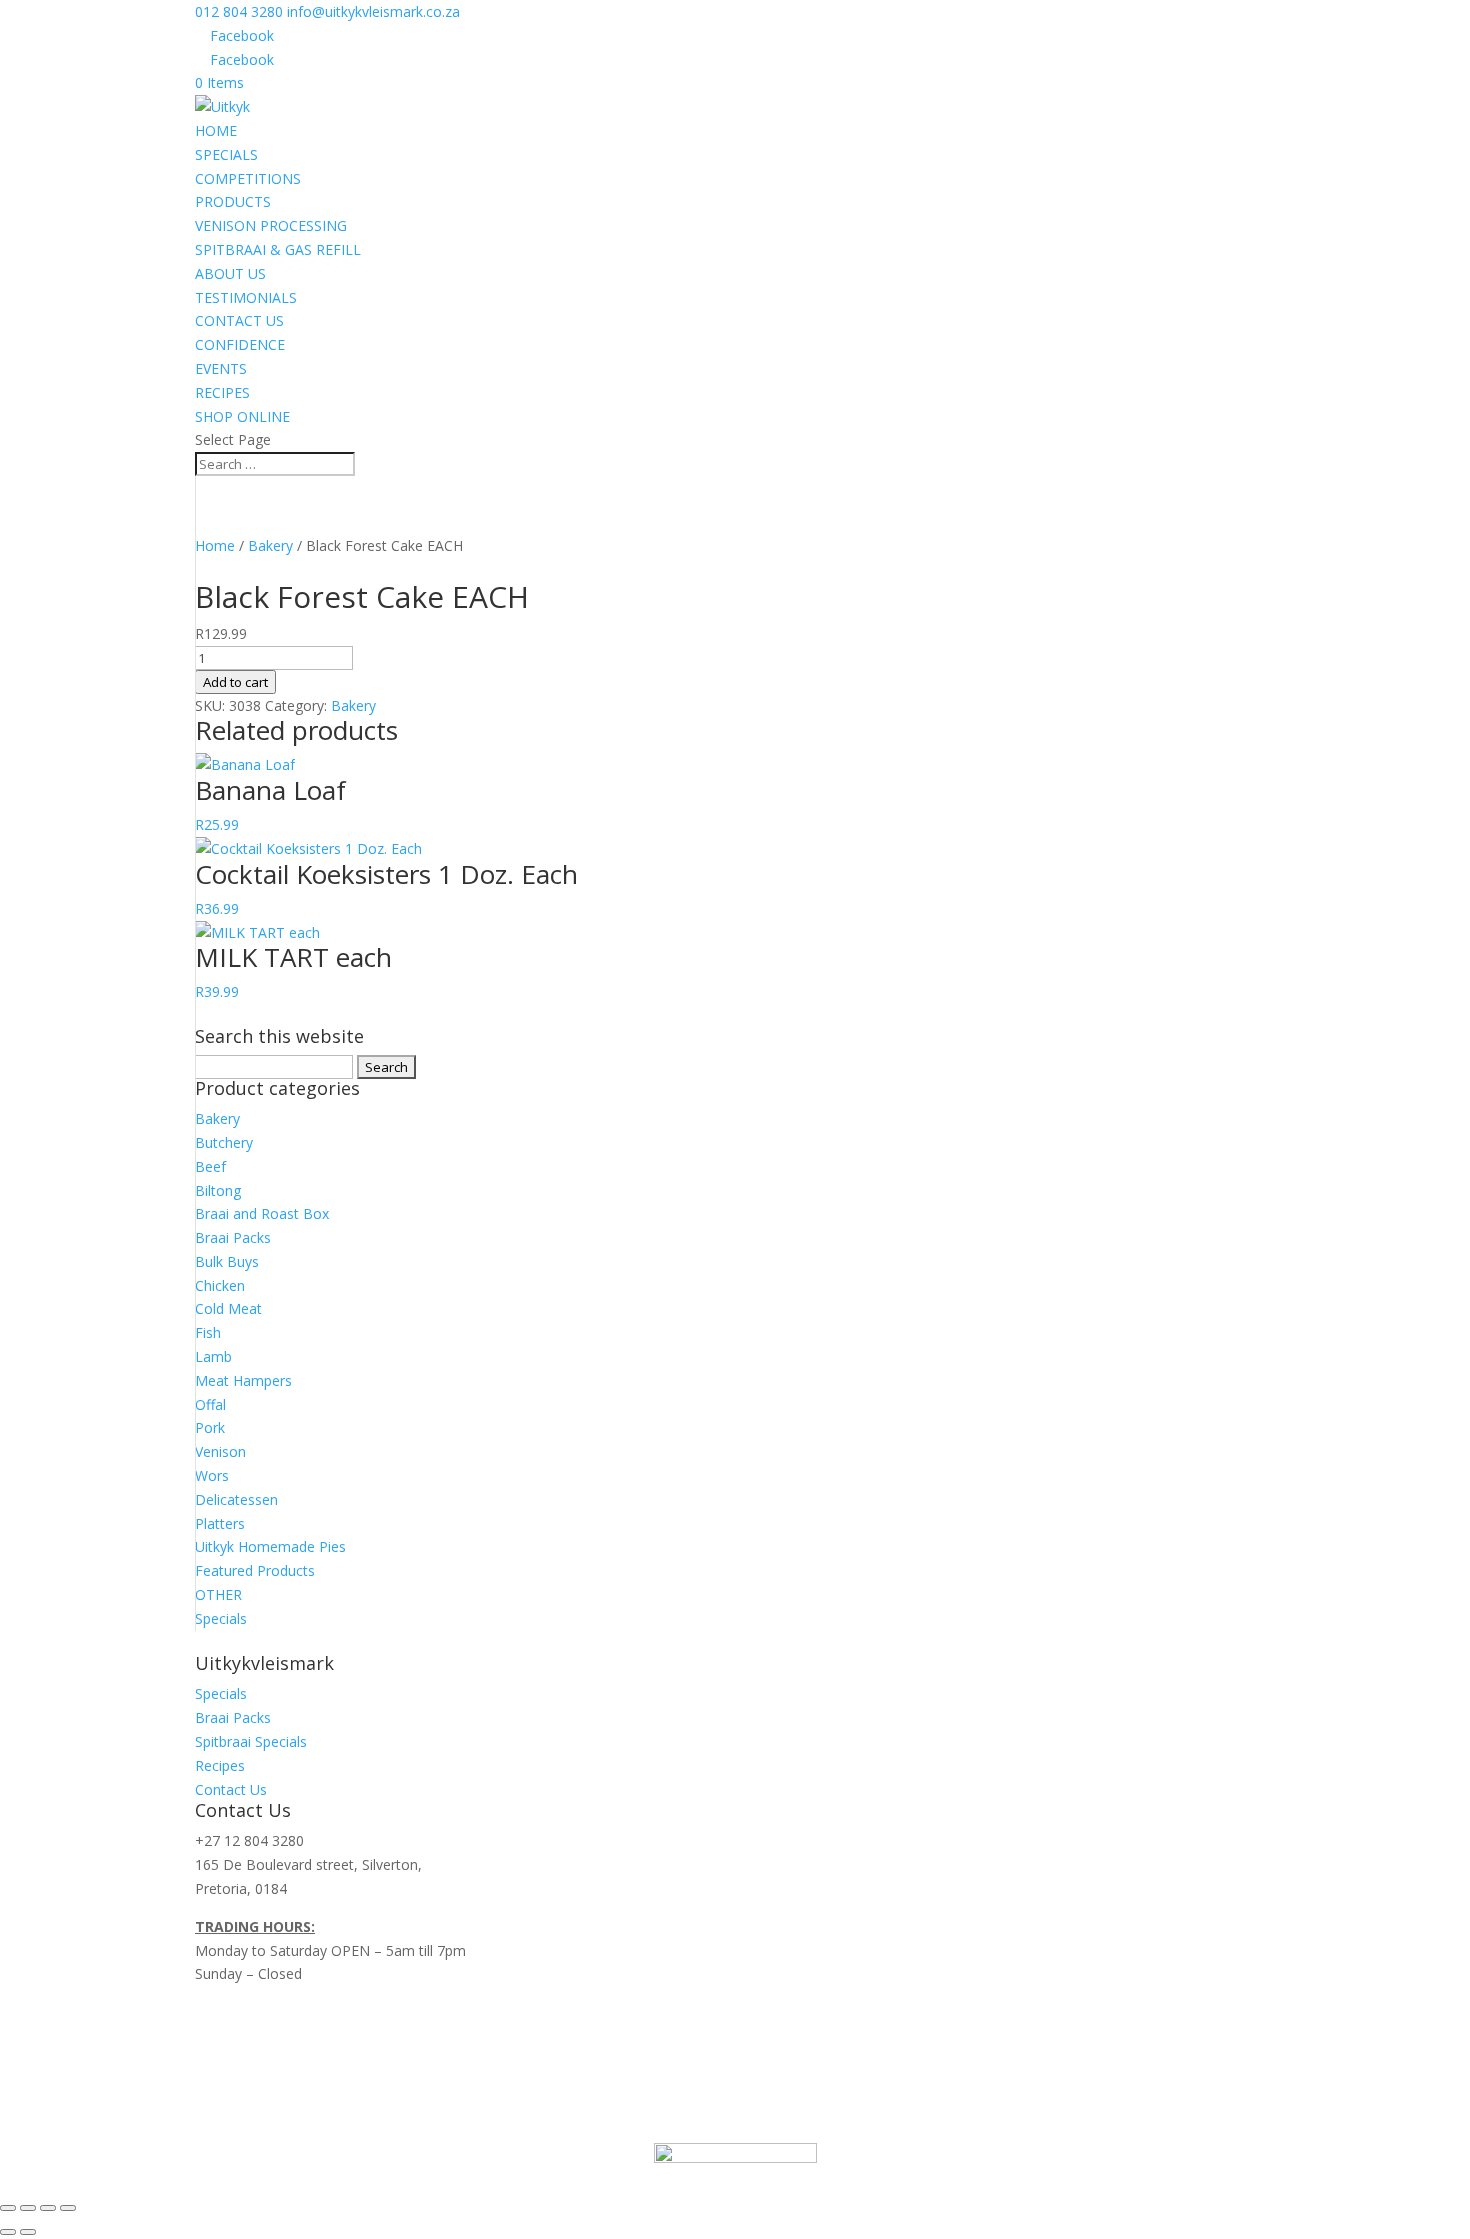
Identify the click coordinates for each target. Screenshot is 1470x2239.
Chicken (220, 1285)
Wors (212, 1475)
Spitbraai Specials (251, 1741)
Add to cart (235, 682)
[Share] (48, 2208)
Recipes (220, 1765)
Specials (221, 1618)
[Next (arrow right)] (28, 2232)
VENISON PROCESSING (271, 225)
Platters (220, 1523)
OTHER (218, 1594)
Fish (208, 1332)
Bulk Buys (227, 1261)
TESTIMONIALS (246, 297)
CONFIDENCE (240, 344)
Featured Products (255, 1570)
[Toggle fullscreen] (28, 2208)
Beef (210, 1166)
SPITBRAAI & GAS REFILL (278, 249)
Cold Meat (228, 1308)
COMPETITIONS (248, 178)
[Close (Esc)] (68, 2208)
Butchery (224, 1142)
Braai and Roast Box (262, 1213)
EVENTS (221, 368)
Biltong (218, 1190)
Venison (220, 1451)
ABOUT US (230, 273)
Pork (210, 1427)
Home (215, 545)
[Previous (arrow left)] (8, 2232)
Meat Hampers (243, 1380)
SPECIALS (226, 154)
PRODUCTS (233, 201)
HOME (216, 130)
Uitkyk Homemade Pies (270, 1546)
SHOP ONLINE (242, 416)
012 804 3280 (239, 11)
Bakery (270, 545)
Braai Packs (233, 1237)
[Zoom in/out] (8, 2208)
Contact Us (231, 1789)
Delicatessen (236, 1499)
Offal (210, 1404)
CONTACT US (239, 320)
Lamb (213, 1356)
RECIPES (222, 392)
